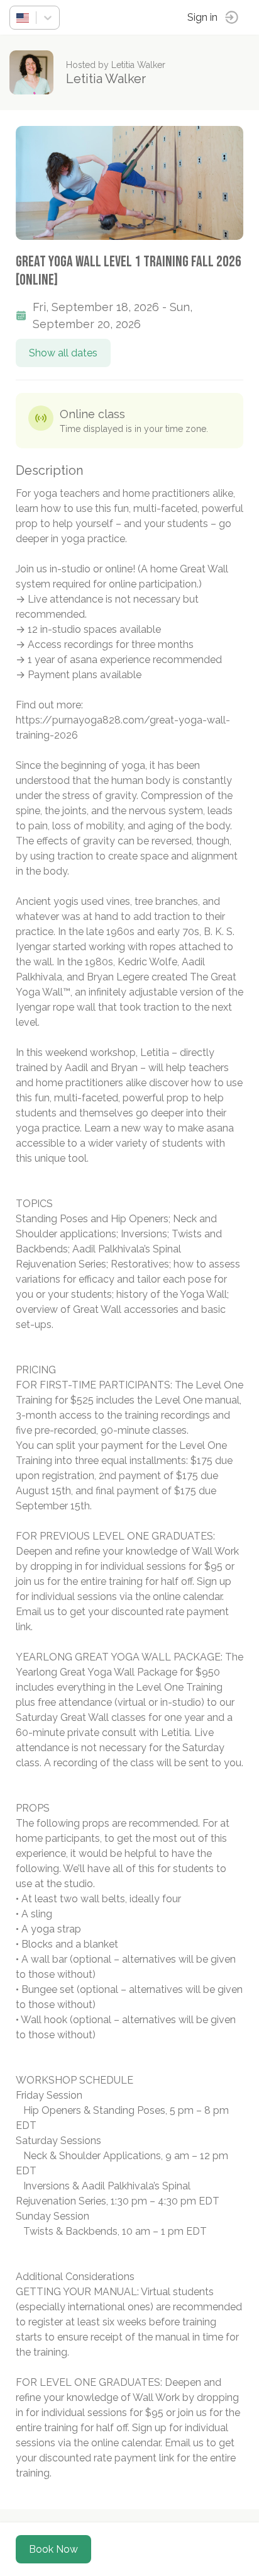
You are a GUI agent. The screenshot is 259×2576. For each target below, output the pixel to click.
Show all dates (63, 353)
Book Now (53, 2549)
